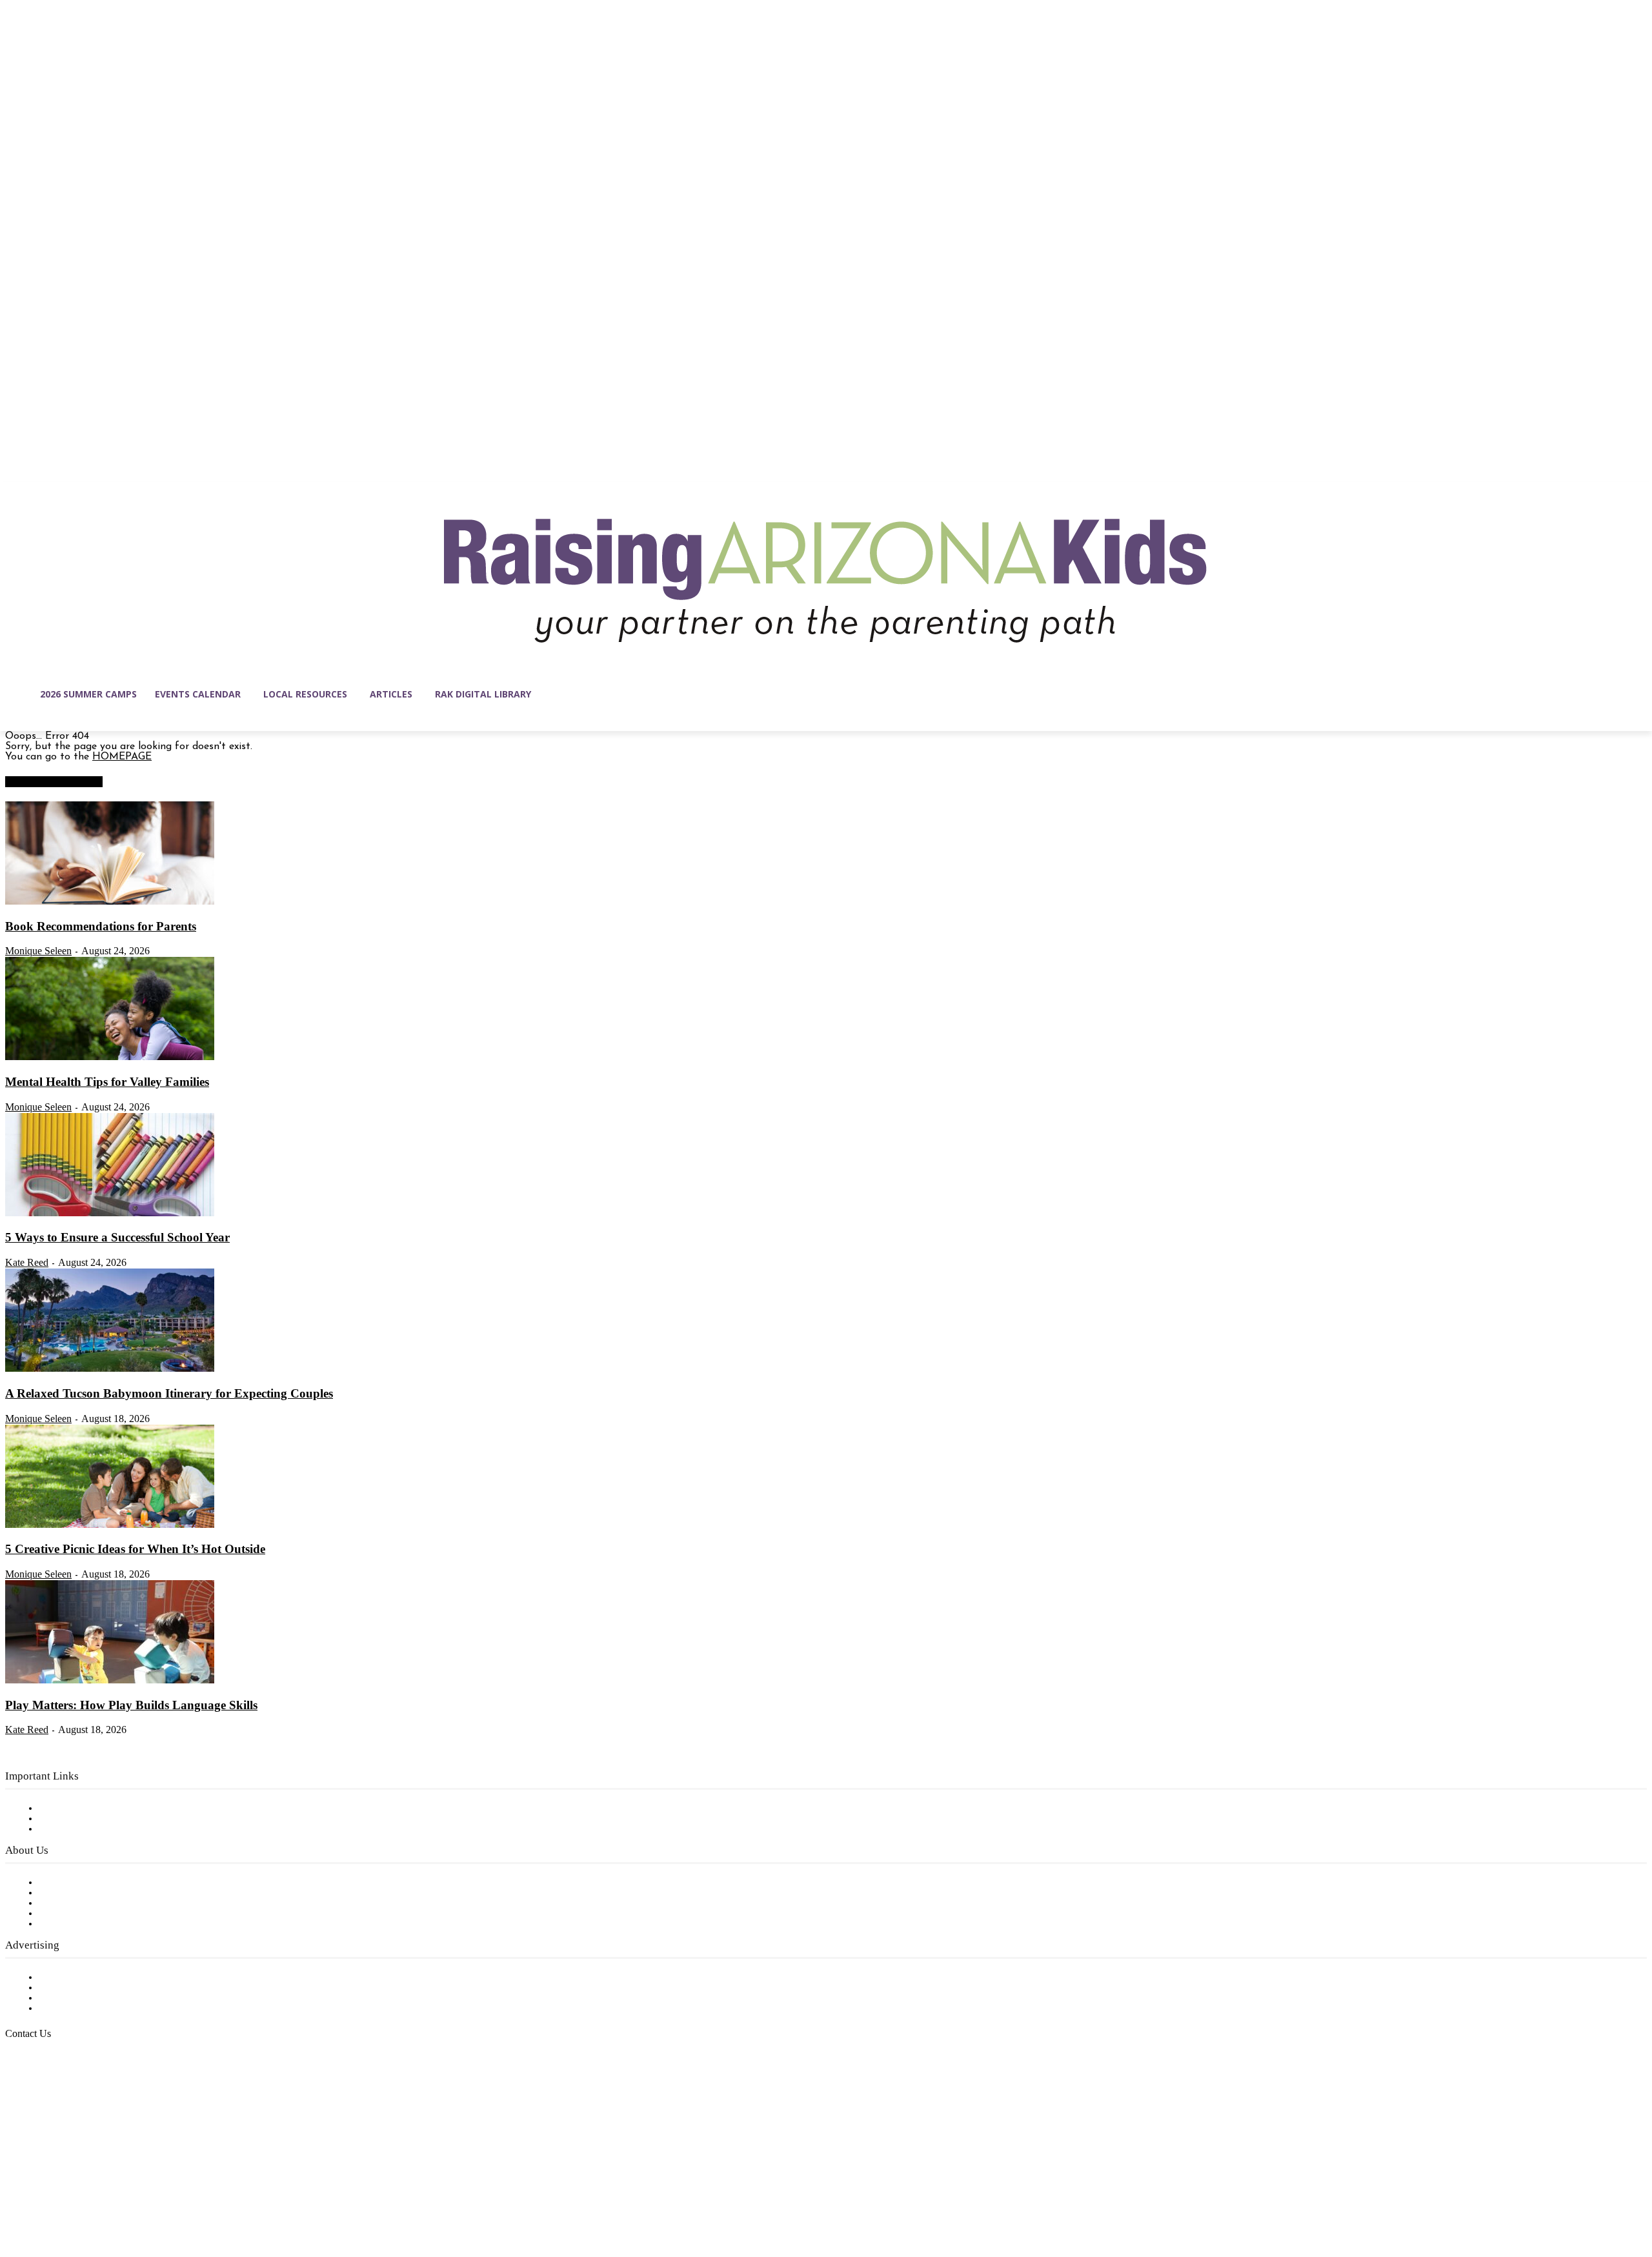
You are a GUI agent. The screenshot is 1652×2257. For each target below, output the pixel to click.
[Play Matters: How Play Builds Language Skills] (110, 1681)
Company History (80, 1893)
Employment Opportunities (104, 1903)
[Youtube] (151, 2196)
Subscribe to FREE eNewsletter (113, 1809)
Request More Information (102, 2009)
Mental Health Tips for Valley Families (107, 1082)
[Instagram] (43, 2196)
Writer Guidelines (79, 1914)
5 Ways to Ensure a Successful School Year (117, 1237)
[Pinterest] (97, 2196)
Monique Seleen (38, 951)
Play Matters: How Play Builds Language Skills (131, 1705)
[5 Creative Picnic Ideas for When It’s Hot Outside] (110, 1525)
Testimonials (68, 1978)
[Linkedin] (70, 2196)
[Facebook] (15, 2196)
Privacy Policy (71, 1829)
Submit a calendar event (96, 1924)
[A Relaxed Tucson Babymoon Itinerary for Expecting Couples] (110, 1369)
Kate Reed (27, 1262)
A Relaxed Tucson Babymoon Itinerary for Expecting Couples (169, 1393)
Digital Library (73, 1819)
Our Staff (61, 1883)
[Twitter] (124, 2196)
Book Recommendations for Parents (101, 926)
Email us (52, 2100)
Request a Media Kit (87, 1988)
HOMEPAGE (122, 757)
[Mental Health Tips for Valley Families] (110, 1058)
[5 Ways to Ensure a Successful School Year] (110, 1214)
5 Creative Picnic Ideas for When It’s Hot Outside (135, 1549)
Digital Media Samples (92, 1998)
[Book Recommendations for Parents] (110, 902)
